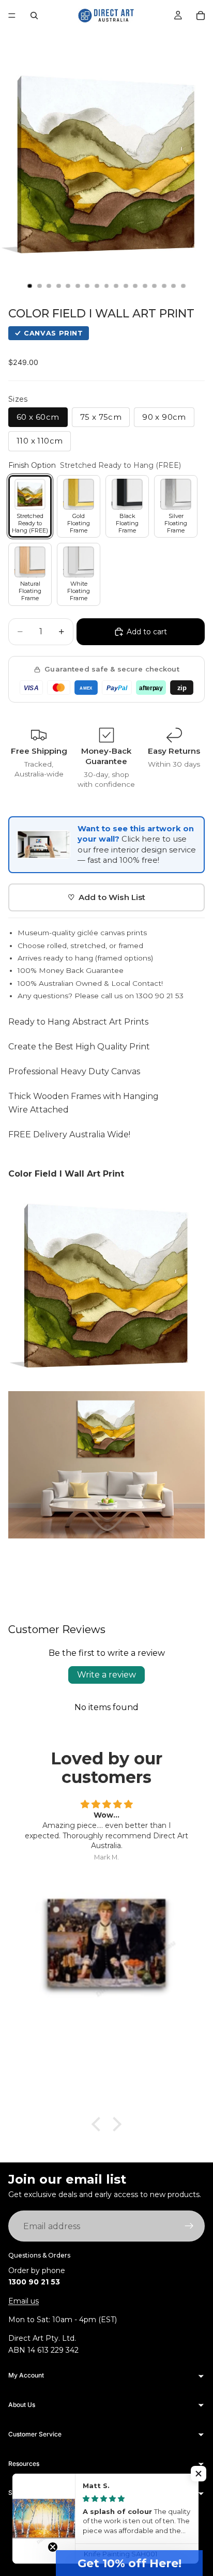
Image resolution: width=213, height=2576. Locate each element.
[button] (129, 2563)
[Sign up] (189, 2227)
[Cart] (201, 16)
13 (145, 286)
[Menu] (12, 16)
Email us (24, 2301)
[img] (106, 1805)
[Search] (34, 16)
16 (174, 286)
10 (116, 286)
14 (155, 286)
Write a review (106, 1675)
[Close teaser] (53, 2547)
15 (164, 286)
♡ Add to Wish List (107, 897)
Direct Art (87, 2529)
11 (126, 286)
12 (135, 286)
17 (184, 286)
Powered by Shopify (135, 2529)
